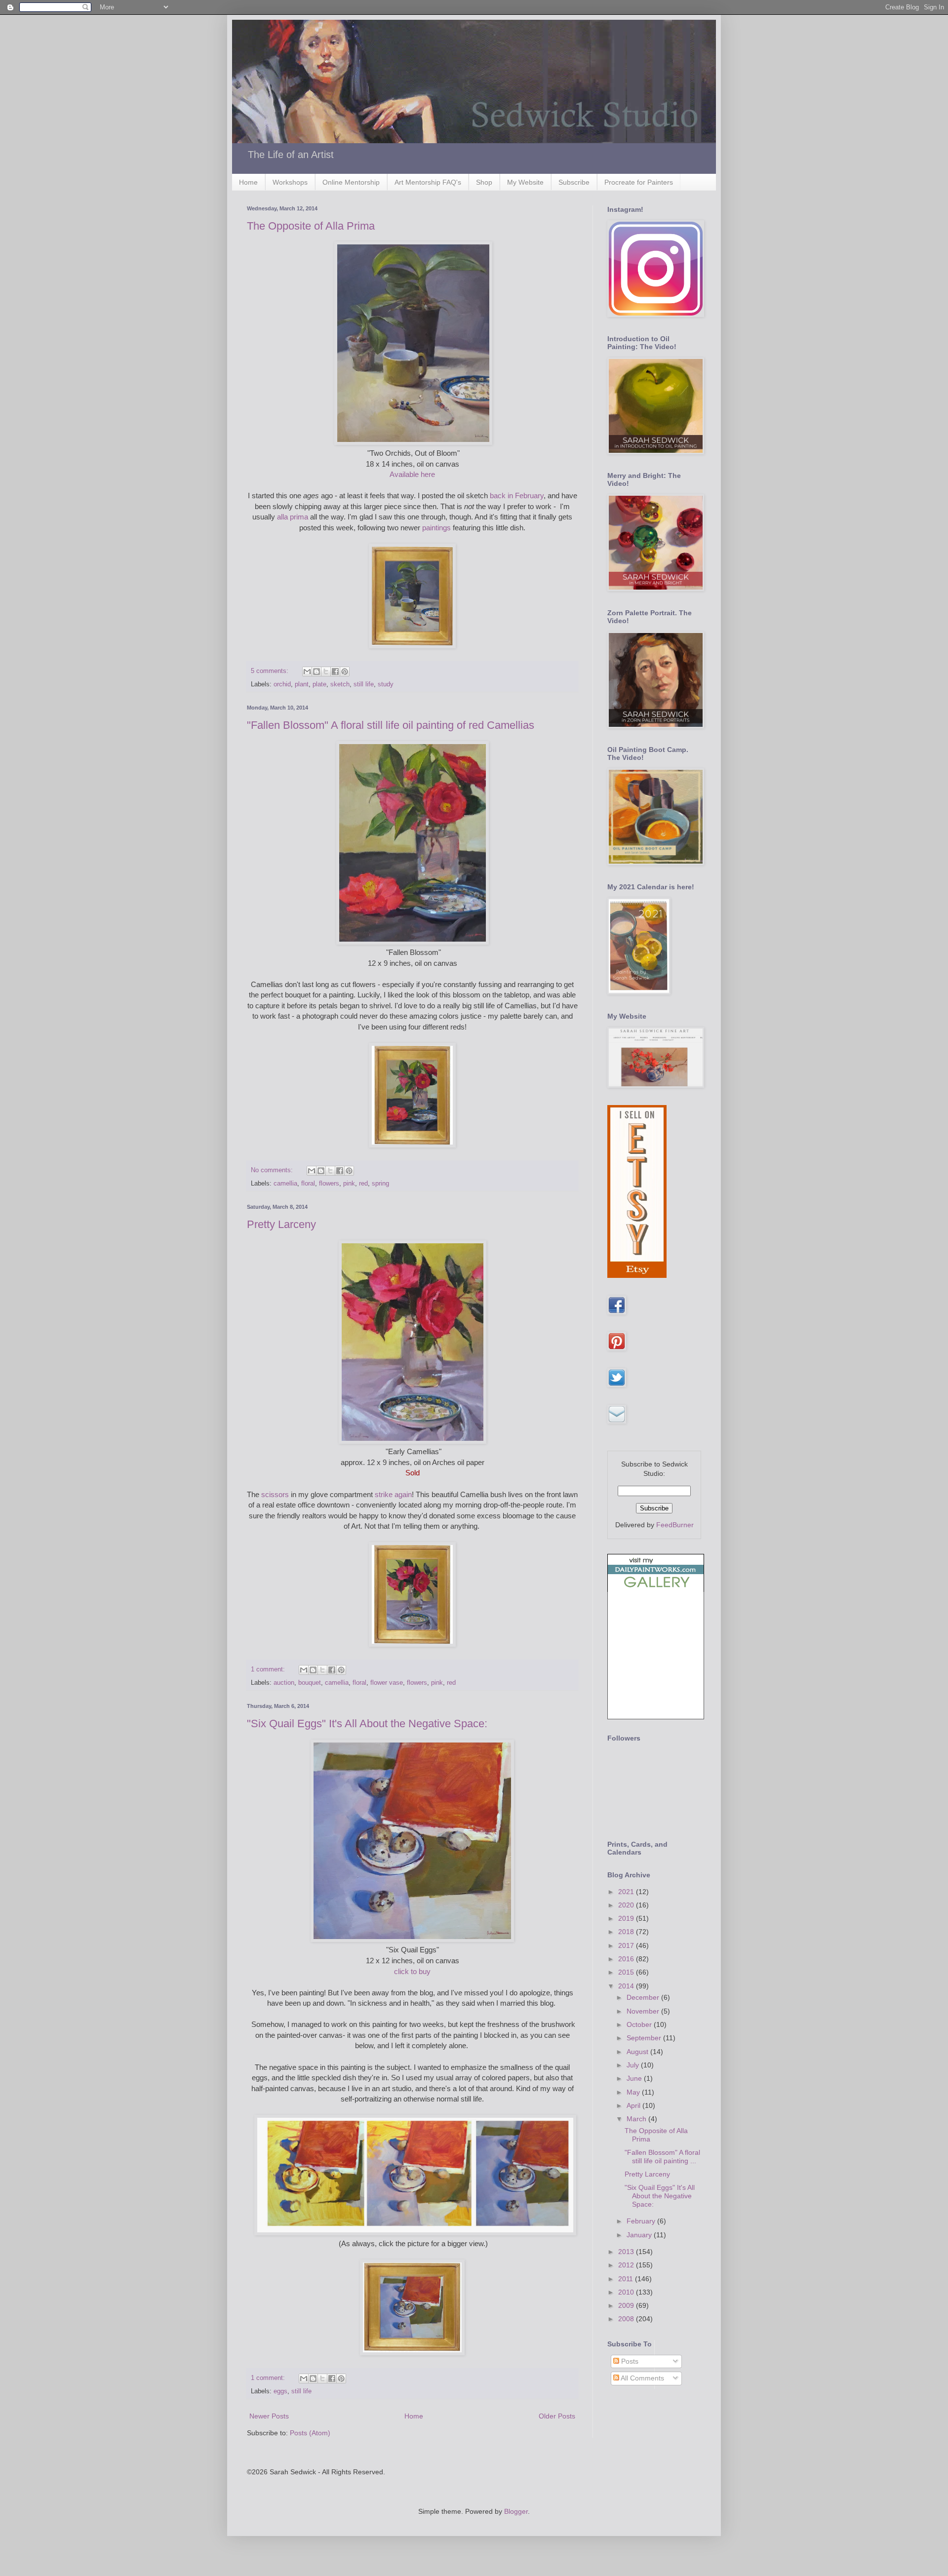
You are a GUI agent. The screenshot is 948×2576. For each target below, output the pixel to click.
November (644, 2011)
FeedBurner (675, 1525)
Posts (629, 2361)
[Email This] (307, 672)
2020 (627, 1905)
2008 (627, 2319)
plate (319, 684)
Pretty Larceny (281, 1224)
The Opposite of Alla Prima (311, 226)
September (645, 2038)
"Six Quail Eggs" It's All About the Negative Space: (367, 1724)
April (634, 2105)
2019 (627, 1918)
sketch (340, 684)
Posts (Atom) (310, 2433)
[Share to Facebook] (335, 672)
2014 (627, 1986)
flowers (329, 1184)
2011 (627, 2279)
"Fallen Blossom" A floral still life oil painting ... (662, 2157)
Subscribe (574, 182)
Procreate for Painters (639, 182)
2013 (627, 2252)
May (634, 2092)
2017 (627, 1945)
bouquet (310, 1683)
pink (349, 1184)
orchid (282, 684)
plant (302, 684)
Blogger (516, 2511)
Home (248, 182)
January (640, 2235)
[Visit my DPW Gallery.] (656, 1589)
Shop (484, 182)
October (640, 2024)
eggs (280, 2391)
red (363, 1184)
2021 (627, 1892)
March (637, 2119)
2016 (627, 1959)
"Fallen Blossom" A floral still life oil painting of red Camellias (391, 725)
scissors (275, 1494)
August (638, 2052)
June (635, 2078)
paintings (436, 528)
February (642, 2221)
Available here (412, 474)
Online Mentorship (351, 182)
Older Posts (557, 2416)
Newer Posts (269, 2416)
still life (364, 684)
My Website (525, 182)
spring (380, 1184)
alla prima (293, 517)
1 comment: (269, 1669)
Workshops (290, 182)
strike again (393, 1494)
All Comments (642, 2378)
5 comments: (271, 671)
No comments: (273, 1170)
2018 (627, 1932)
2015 (627, 1972)
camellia (285, 1184)
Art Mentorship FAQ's (428, 182)
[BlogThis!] (316, 672)
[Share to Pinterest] (345, 672)
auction (284, 1683)
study (386, 684)
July (634, 2065)
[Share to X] (326, 672)
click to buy (412, 1971)
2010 (627, 2292)
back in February (517, 495)
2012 (627, 2265)
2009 (627, 2305)
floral (308, 1184)
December (644, 1997)
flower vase (387, 1683)
